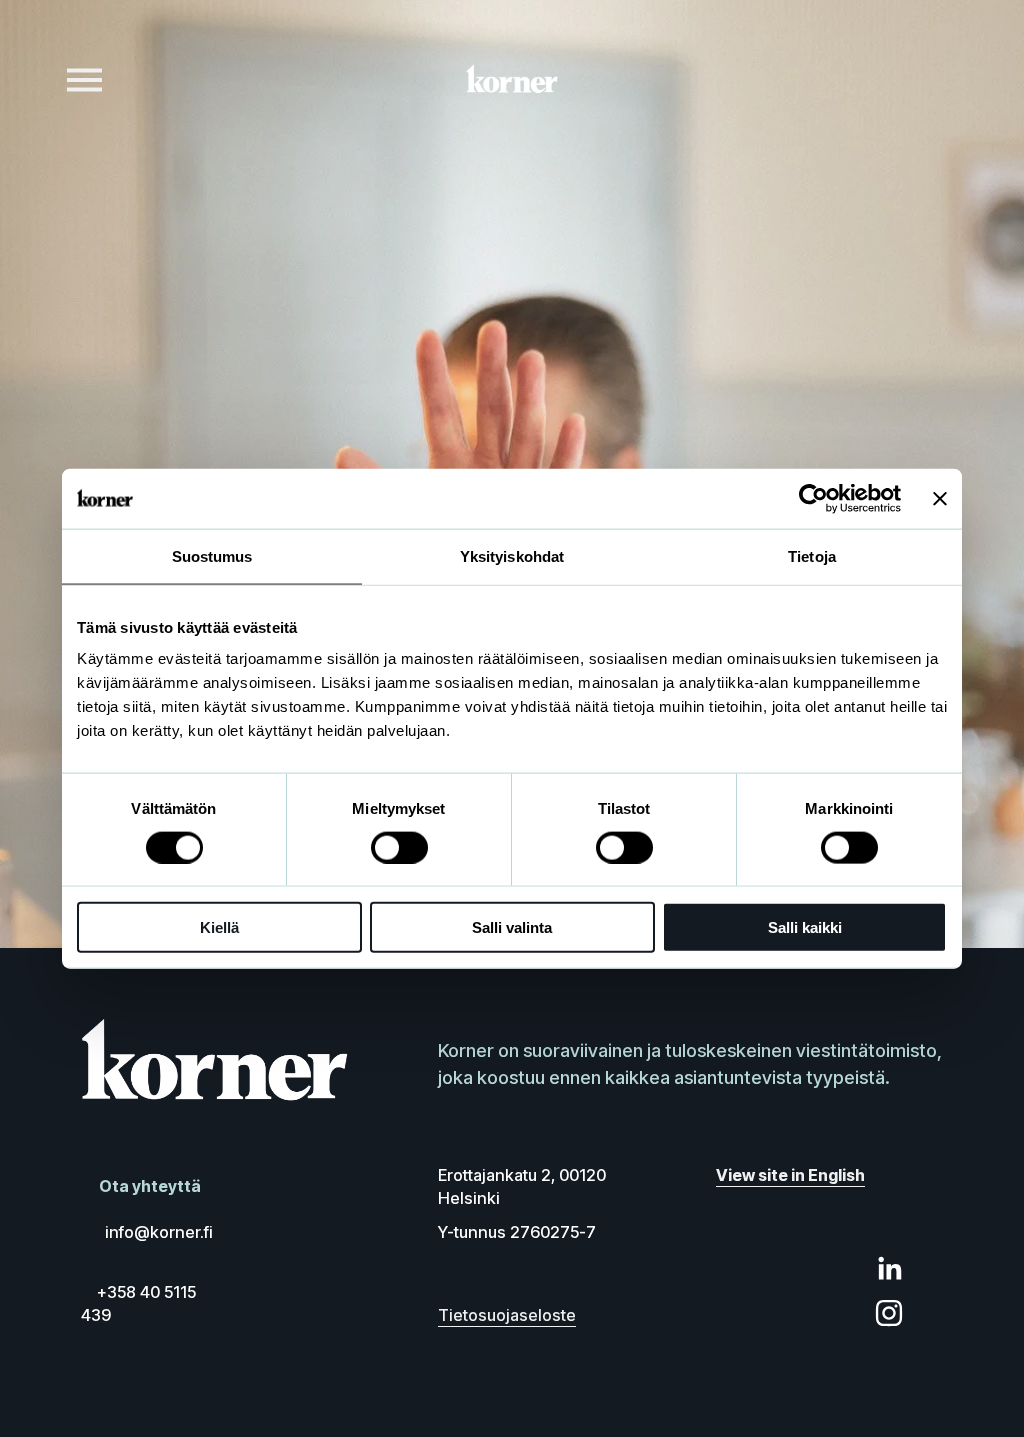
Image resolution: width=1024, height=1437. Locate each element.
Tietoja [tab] (812, 555)
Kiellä (219, 927)
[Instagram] (889, 1313)
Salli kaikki (805, 927)
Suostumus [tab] (212, 555)
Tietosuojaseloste (507, 1315)
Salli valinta (512, 927)
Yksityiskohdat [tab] (512, 555)
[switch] (399, 847)
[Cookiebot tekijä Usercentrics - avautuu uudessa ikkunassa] (813, 498)
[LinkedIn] (889, 1269)
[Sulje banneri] (940, 498)
